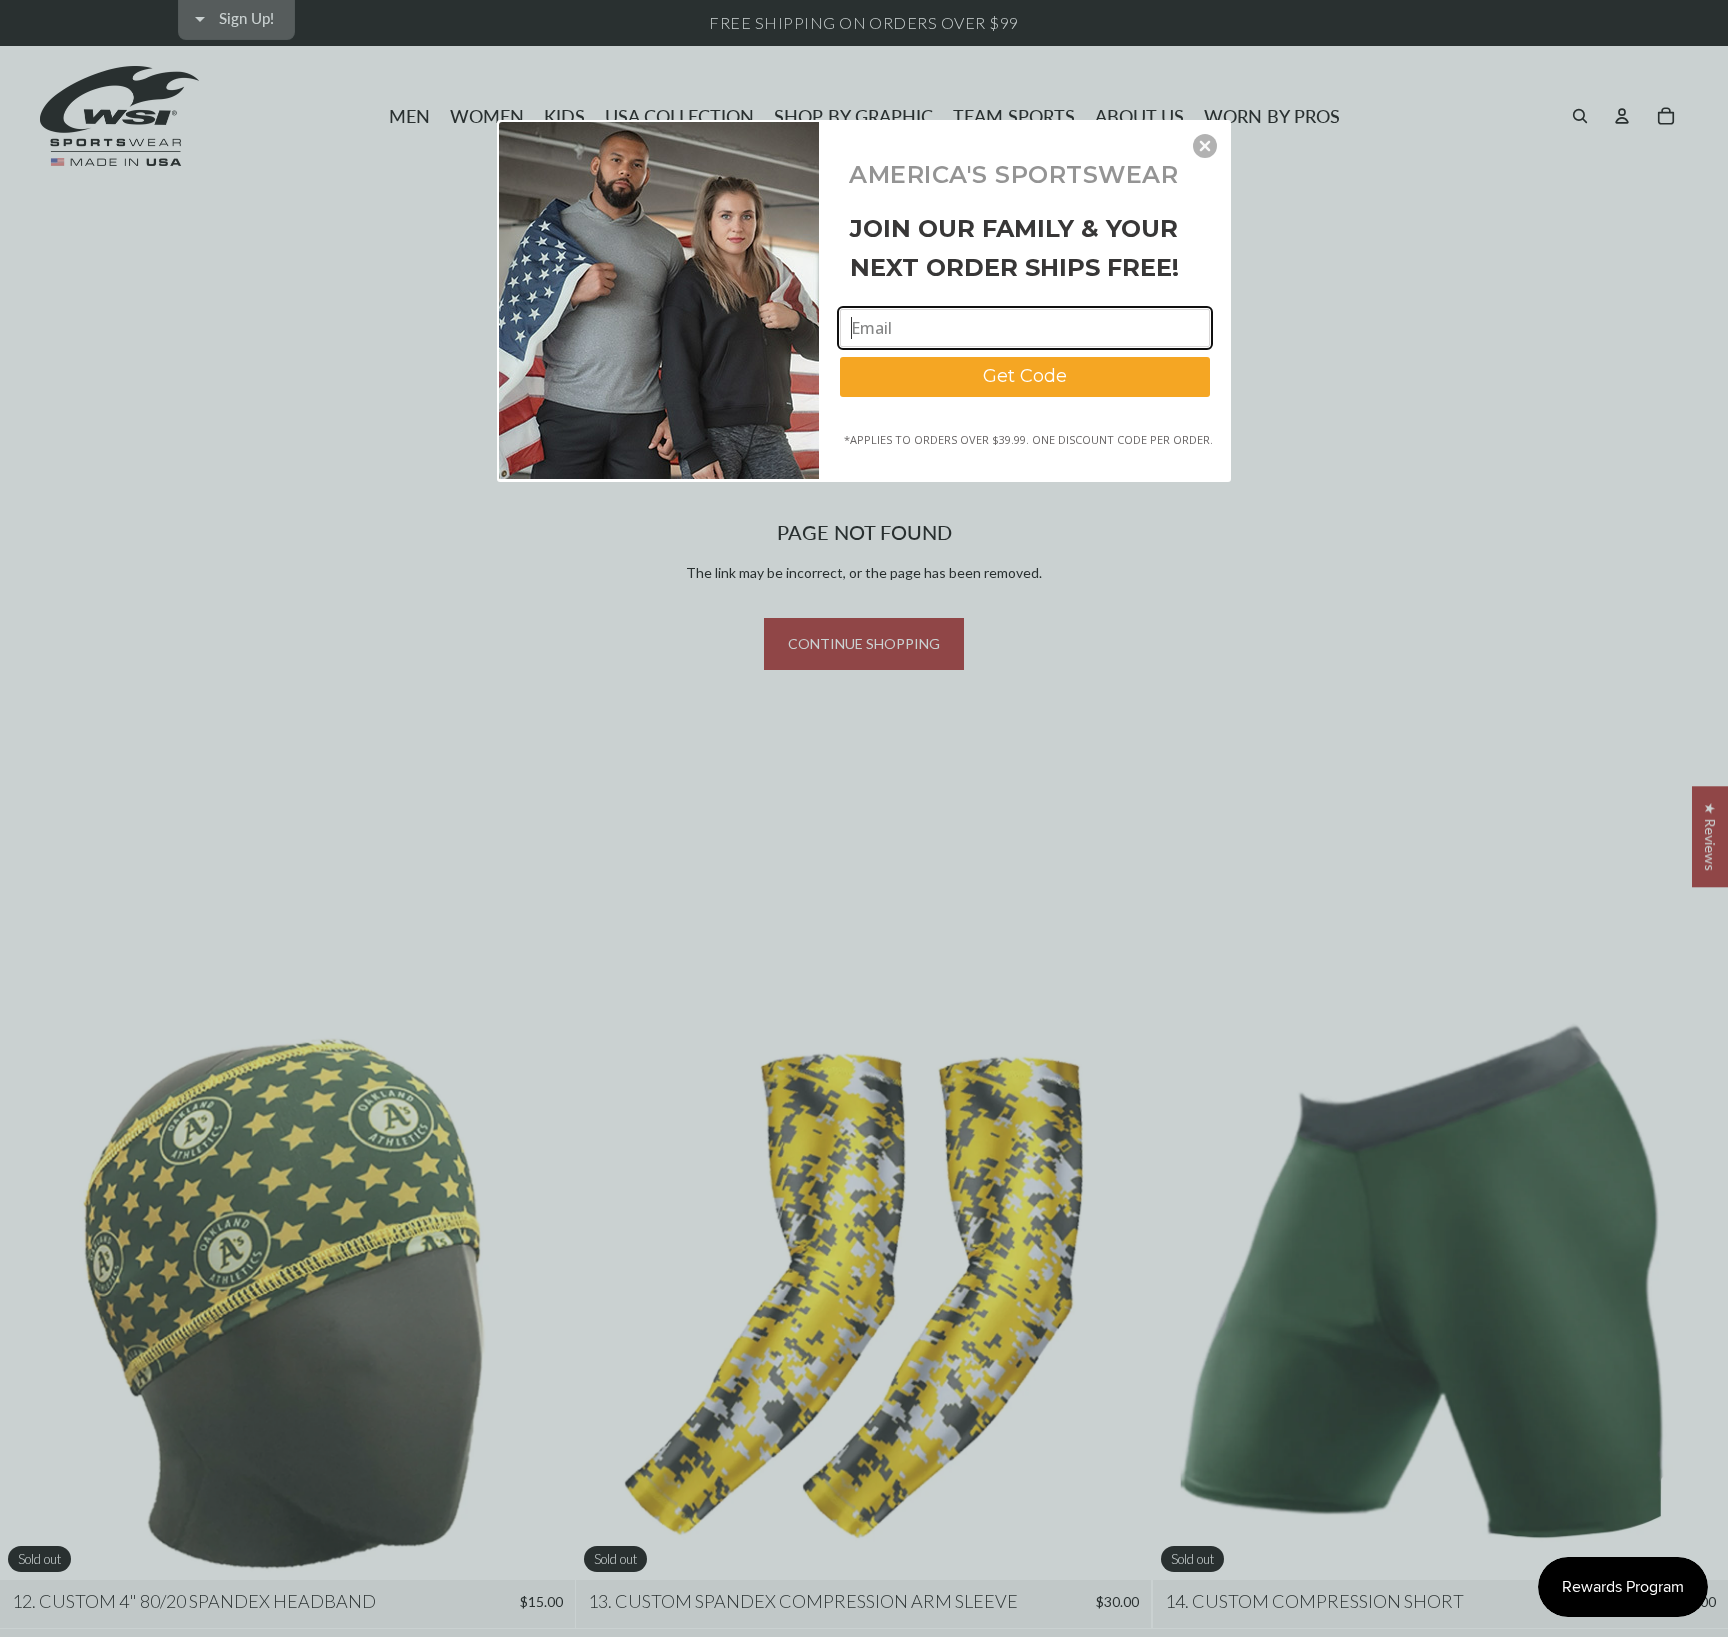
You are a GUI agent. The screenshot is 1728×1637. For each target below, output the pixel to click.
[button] (1205, 146)
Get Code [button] (1025, 376)
